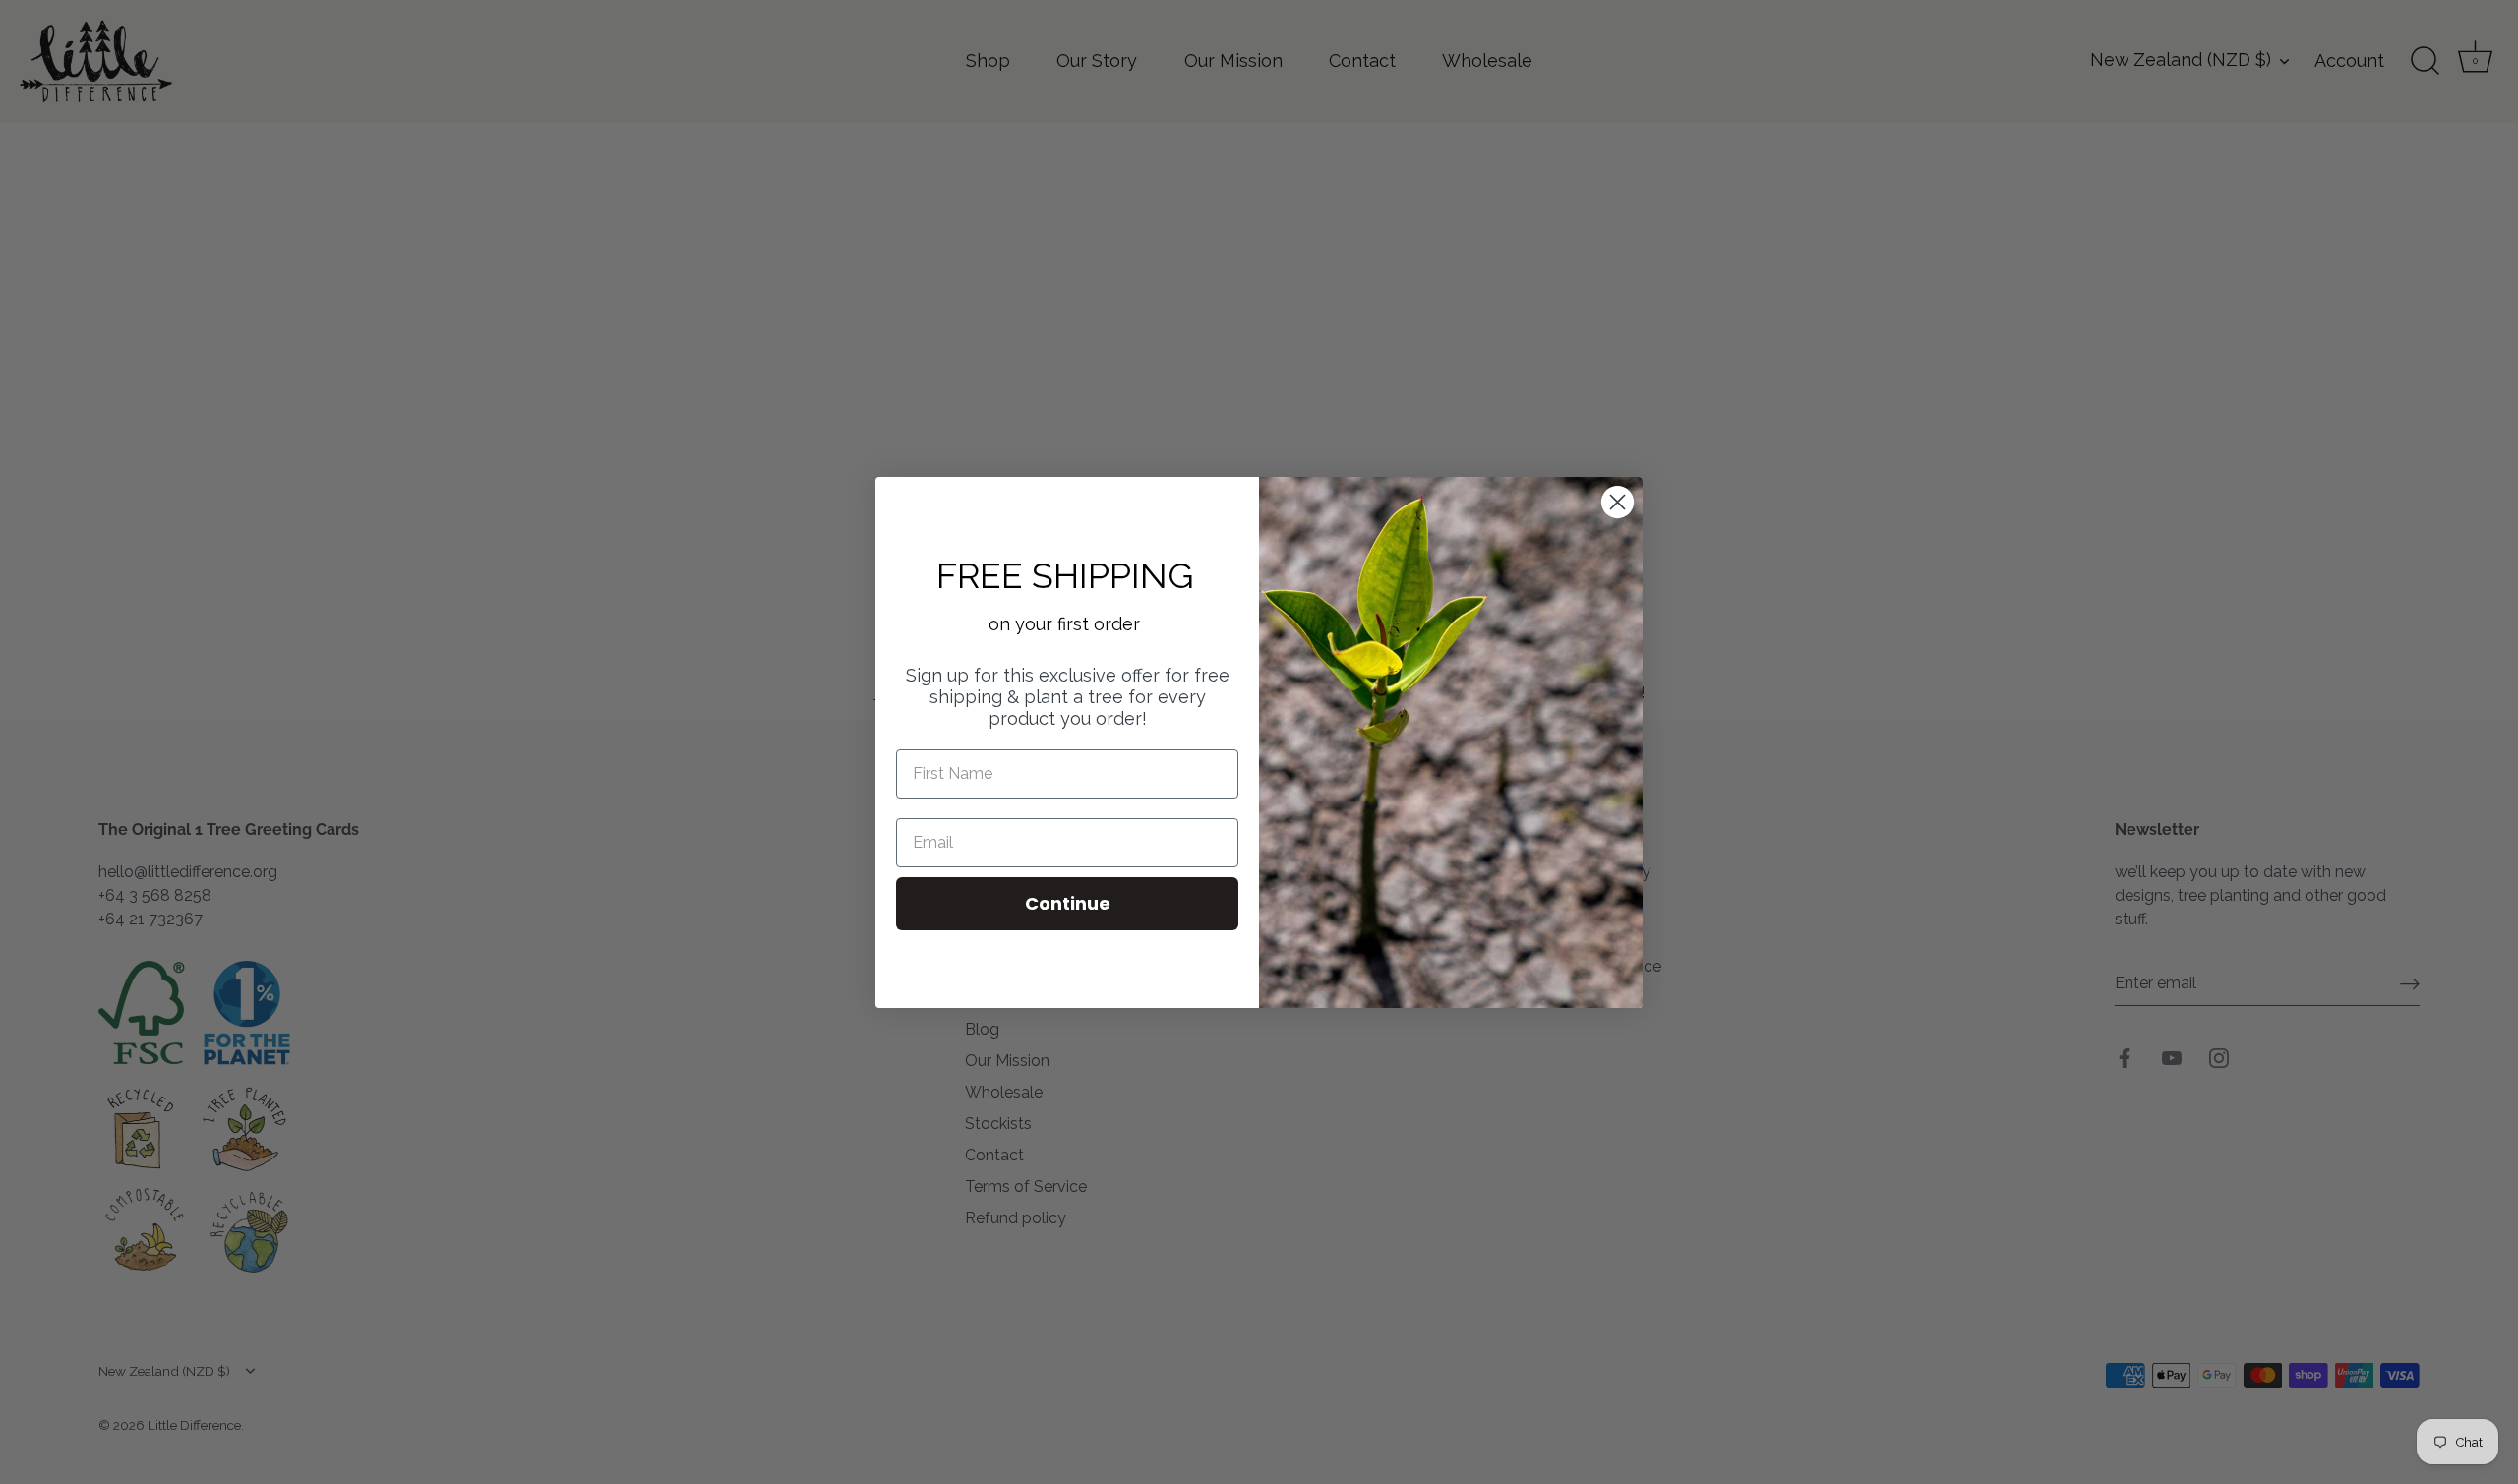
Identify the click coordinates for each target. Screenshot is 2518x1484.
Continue (1068, 903)
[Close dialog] (1618, 502)
